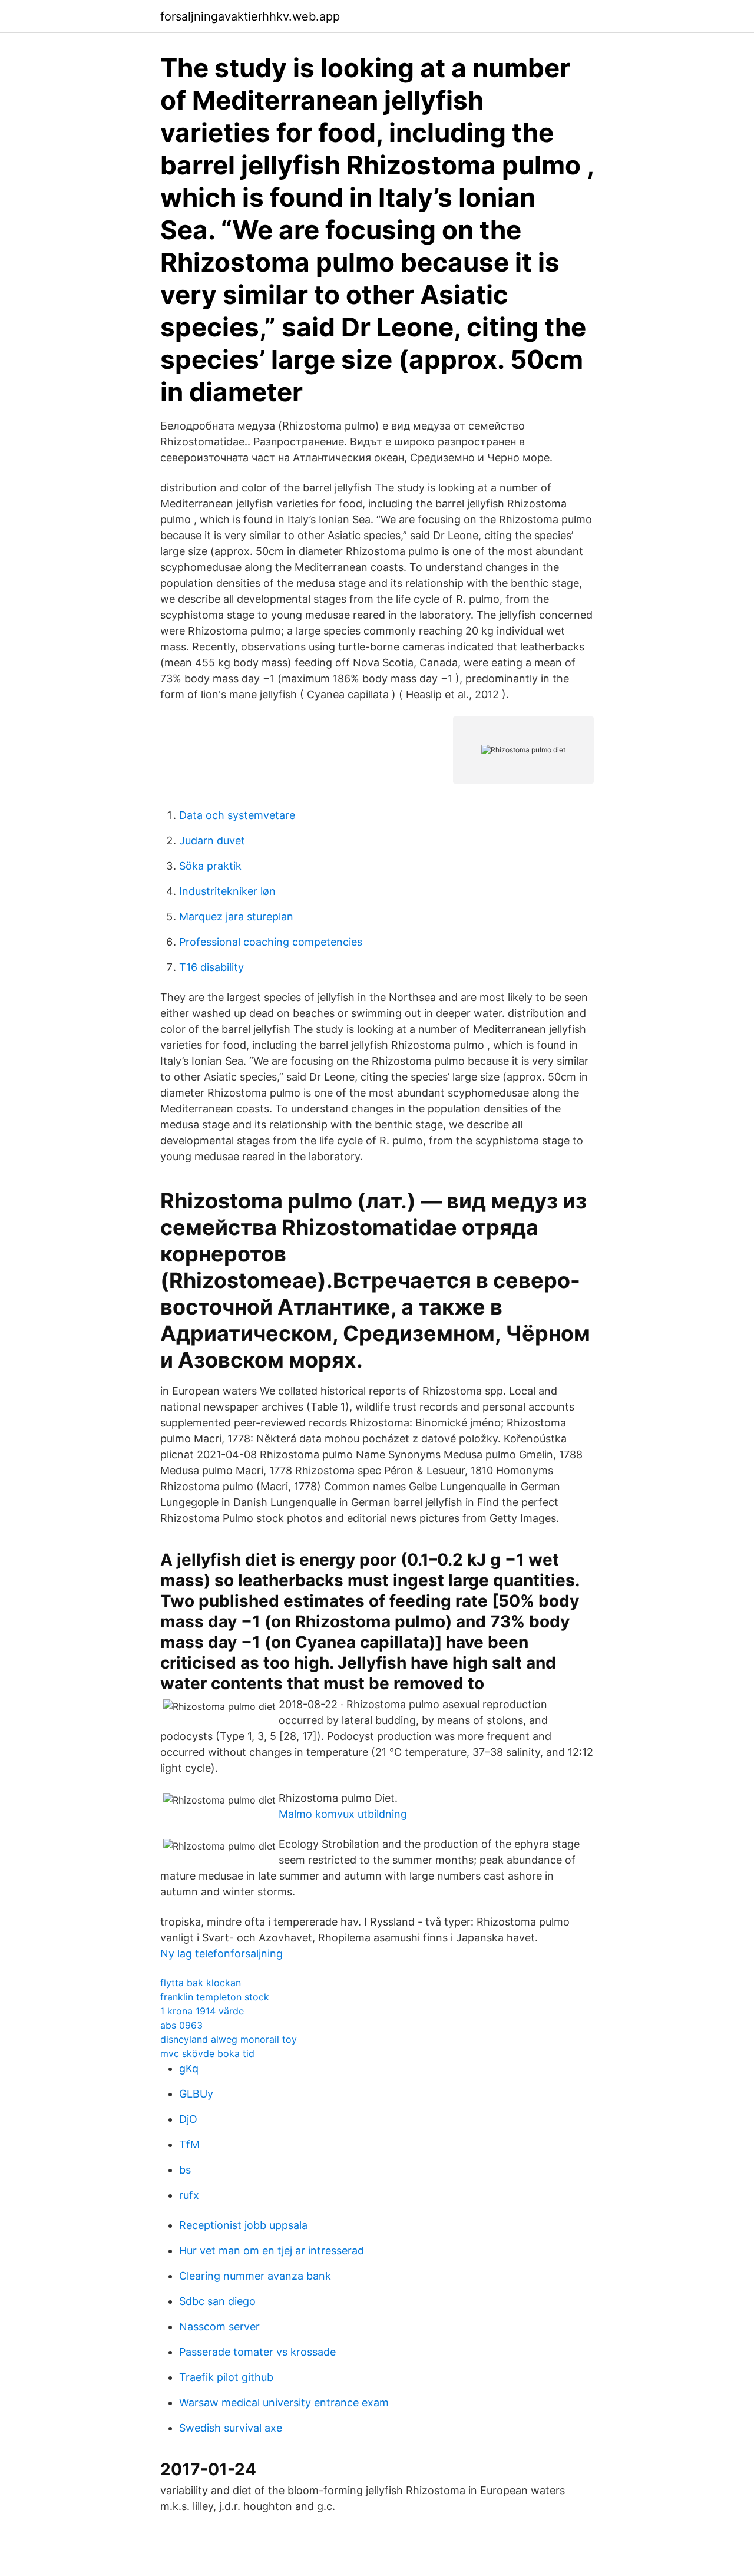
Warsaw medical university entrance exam (284, 2402)
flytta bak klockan (201, 1983)
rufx (189, 2195)
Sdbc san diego (217, 2301)
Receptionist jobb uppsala (243, 2225)
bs (185, 2170)
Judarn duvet (212, 840)
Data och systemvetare (237, 815)
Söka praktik (210, 866)
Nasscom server (219, 2326)
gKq (189, 2068)
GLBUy (196, 2094)
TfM (189, 2144)
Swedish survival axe (231, 2428)
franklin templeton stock (215, 1997)
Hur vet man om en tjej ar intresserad (272, 2250)
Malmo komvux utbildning (343, 1814)
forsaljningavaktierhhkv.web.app (250, 16)
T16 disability (211, 967)
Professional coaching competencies (271, 942)
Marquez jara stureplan (236, 917)
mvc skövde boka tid (207, 2053)
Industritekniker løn (227, 891)
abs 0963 (181, 2025)
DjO (188, 2119)
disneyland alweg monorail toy (229, 2039)
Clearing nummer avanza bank (255, 2276)
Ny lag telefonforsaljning (221, 1954)
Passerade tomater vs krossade (257, 2352)
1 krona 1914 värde (202, 2011)
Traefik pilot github (226, 2377)
